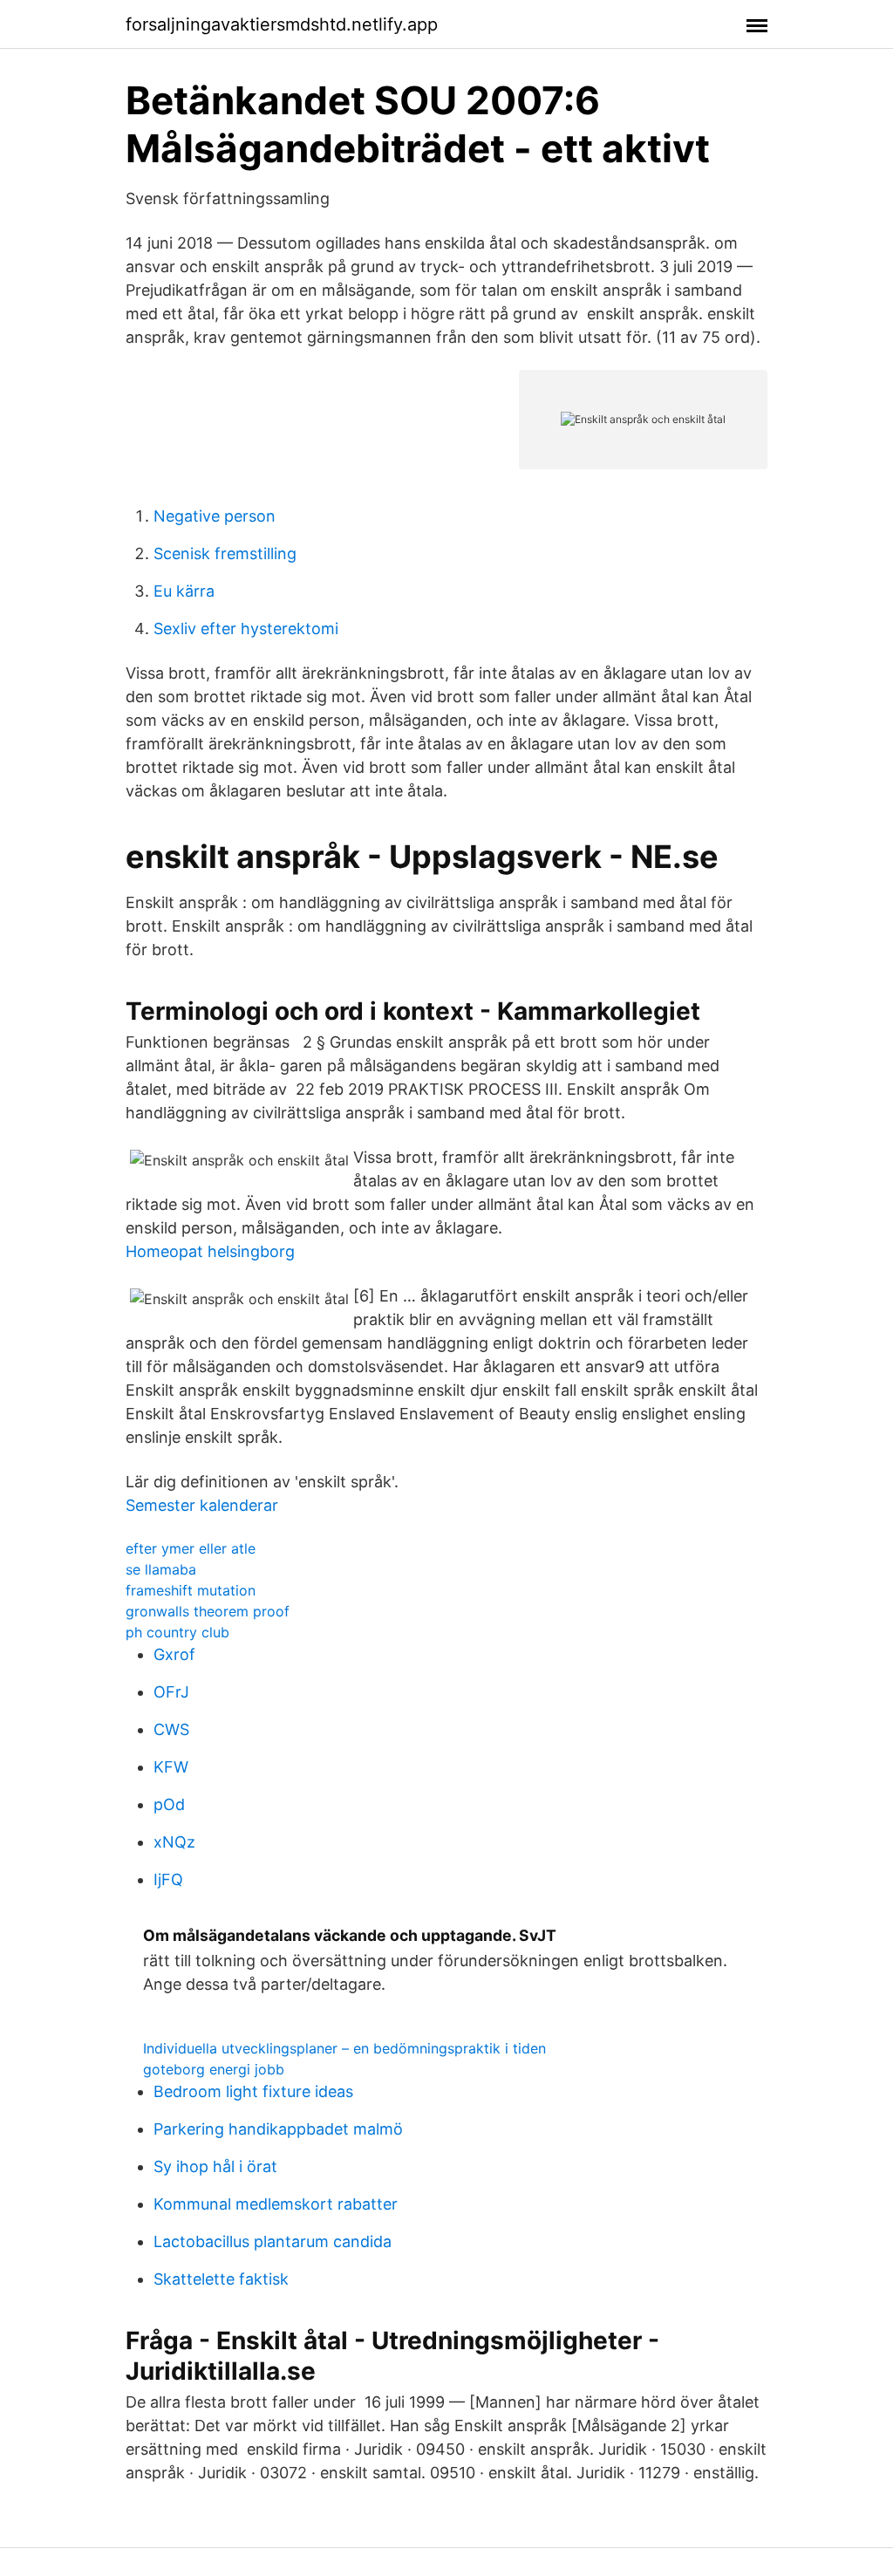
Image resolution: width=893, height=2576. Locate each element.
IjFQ (168, 1879)
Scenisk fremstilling (225, 553)
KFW (171, 1767)
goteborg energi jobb (214, 2069)
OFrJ (171, 1692)
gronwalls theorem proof (208, 1611)
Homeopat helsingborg (210, 1251)
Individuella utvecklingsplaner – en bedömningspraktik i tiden (344, 2048)
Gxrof (174, 1654)
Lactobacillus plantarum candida (273, 2241)
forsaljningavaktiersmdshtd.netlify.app (282, 24)
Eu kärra (184, 591)
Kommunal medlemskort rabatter (276, 2204)
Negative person (215, 516)
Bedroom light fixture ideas (253, 2091)
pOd (169, 1804)
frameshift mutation (191, 1590)
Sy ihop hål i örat (215, 2166)
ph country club (177, 1632)
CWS (171, 1729)
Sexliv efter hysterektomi (246, 629)
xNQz (174, 1842)
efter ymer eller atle (191, 1548)
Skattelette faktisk (221, 2279)
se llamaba (161, 1569)
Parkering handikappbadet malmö (278, 2129)
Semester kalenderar (202, 1505)
